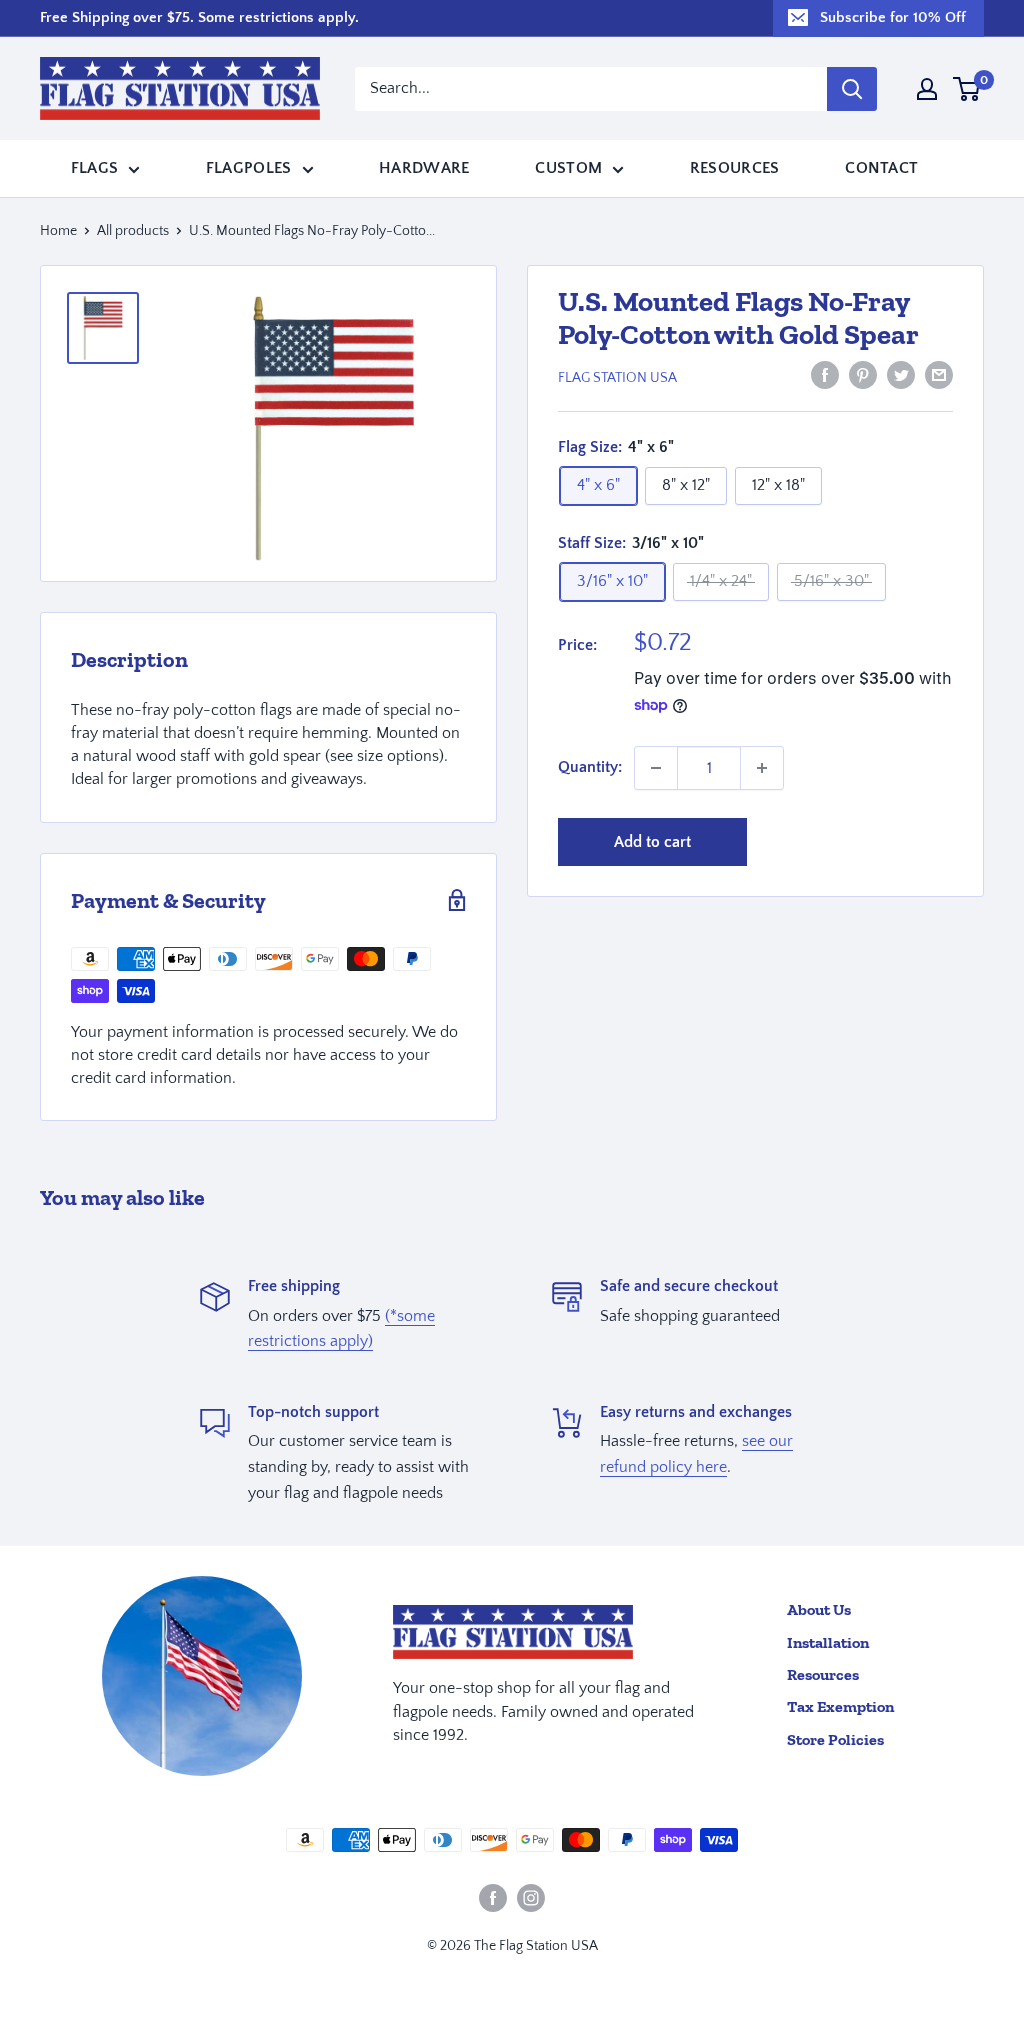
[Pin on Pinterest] (863, 375)
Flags (95, 168)
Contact (881, 168)
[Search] (852, 89)
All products (133, 231)
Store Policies (835, 1739)
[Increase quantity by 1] (762, 768)
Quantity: (590, 767)
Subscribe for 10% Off (893, 17)
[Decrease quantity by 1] (656, 768)
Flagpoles (249, 168)
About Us (819, 1609)
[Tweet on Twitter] (901, 375)
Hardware (424, 168)
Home (58, 231)
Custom (568, 168)
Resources (735, 168)
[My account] (927, 89)
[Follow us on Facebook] (493, 1898)
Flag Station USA (617, 378)
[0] (967, 89)
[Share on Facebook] (825, 375)
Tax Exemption (840, 1706)
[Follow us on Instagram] (531, 1898)
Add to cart (652, 842)
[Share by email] (939, 375)
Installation (828, 1642)
